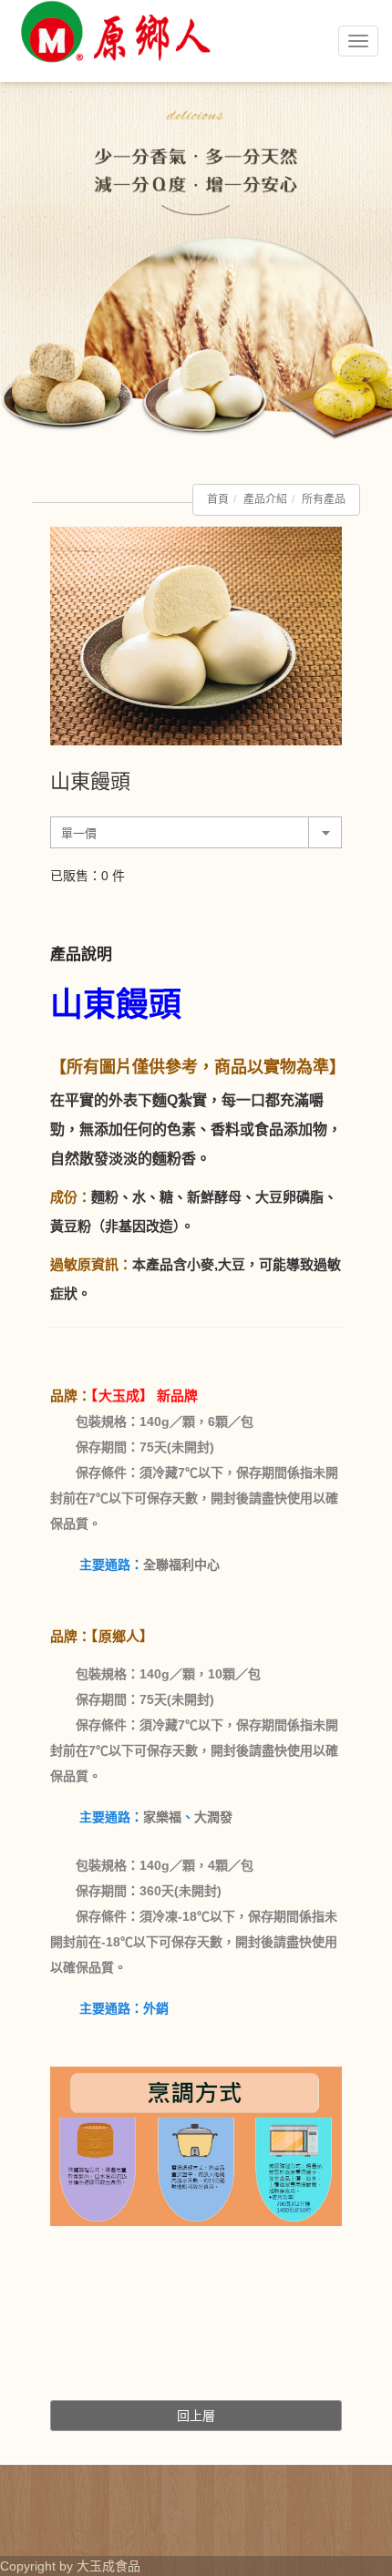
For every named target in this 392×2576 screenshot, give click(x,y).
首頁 (218, 499)
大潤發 (213, 1817)
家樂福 (162, 1817)
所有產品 (324, 499)
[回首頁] (114, 80)
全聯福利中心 (181, 1565)
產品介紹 (265, 499)
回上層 (196, 2416)
